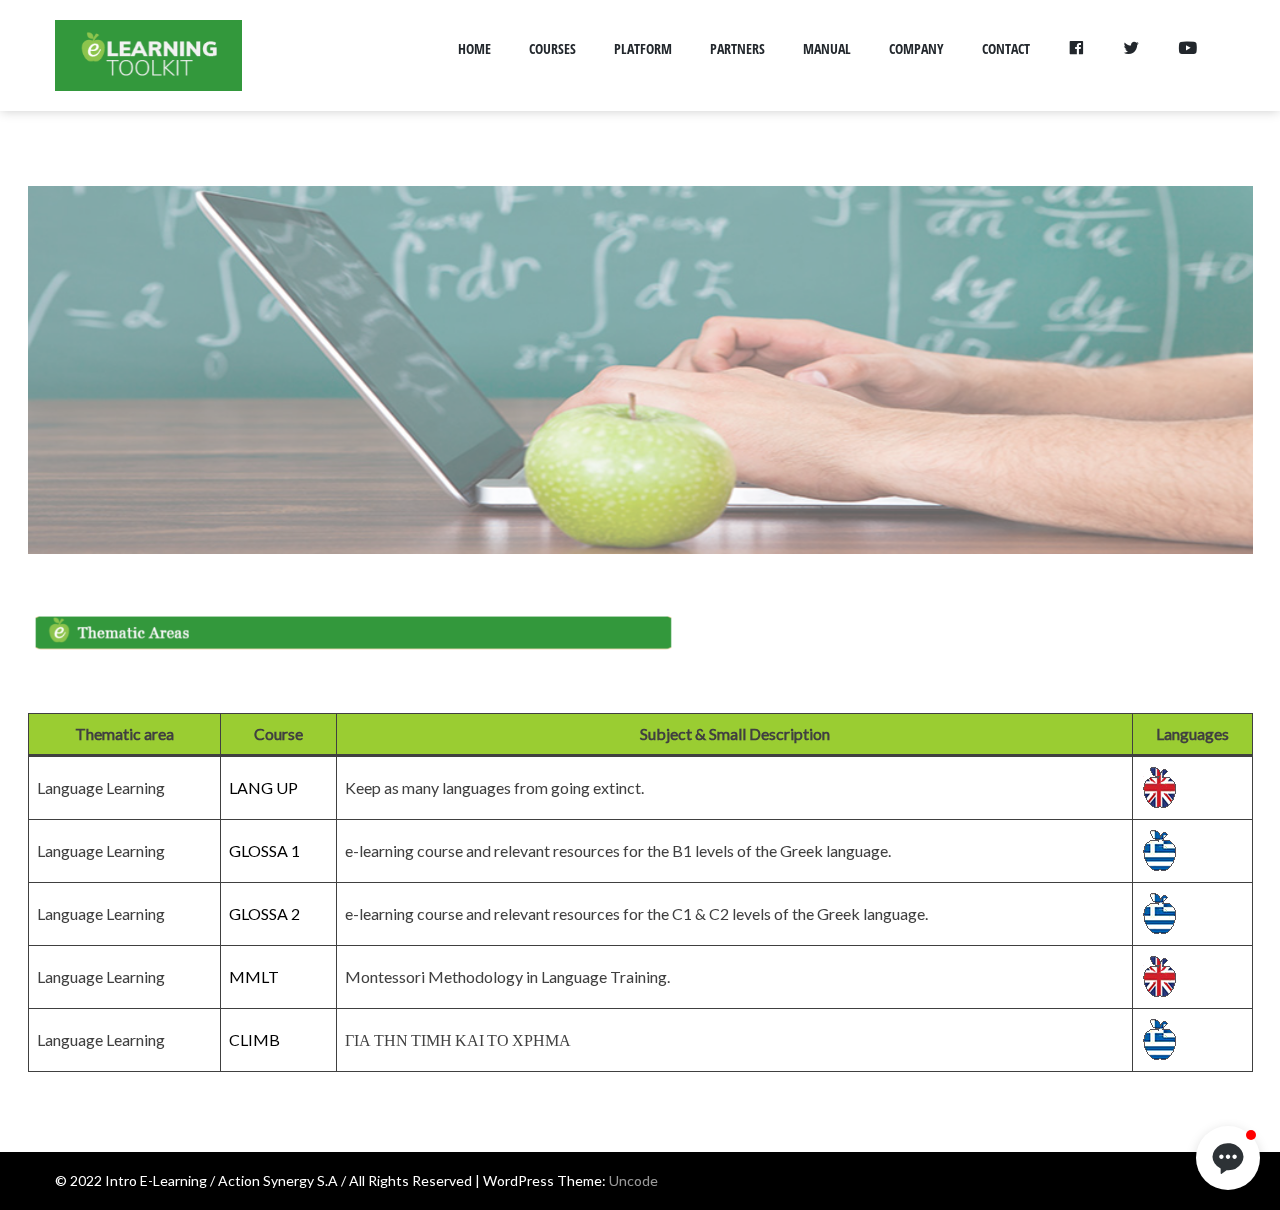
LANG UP (263, 787)
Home (474, 48)
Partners (737, 48)
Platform (643, 48)
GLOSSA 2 (264, 913)
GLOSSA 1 (264, 850)
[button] (1228, 1158)
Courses (552, 48)
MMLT (254, 976)
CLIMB (254, 1039)
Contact (1006, 48)
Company (916, 48)
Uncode (633, 1180)
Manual (827, 48)
